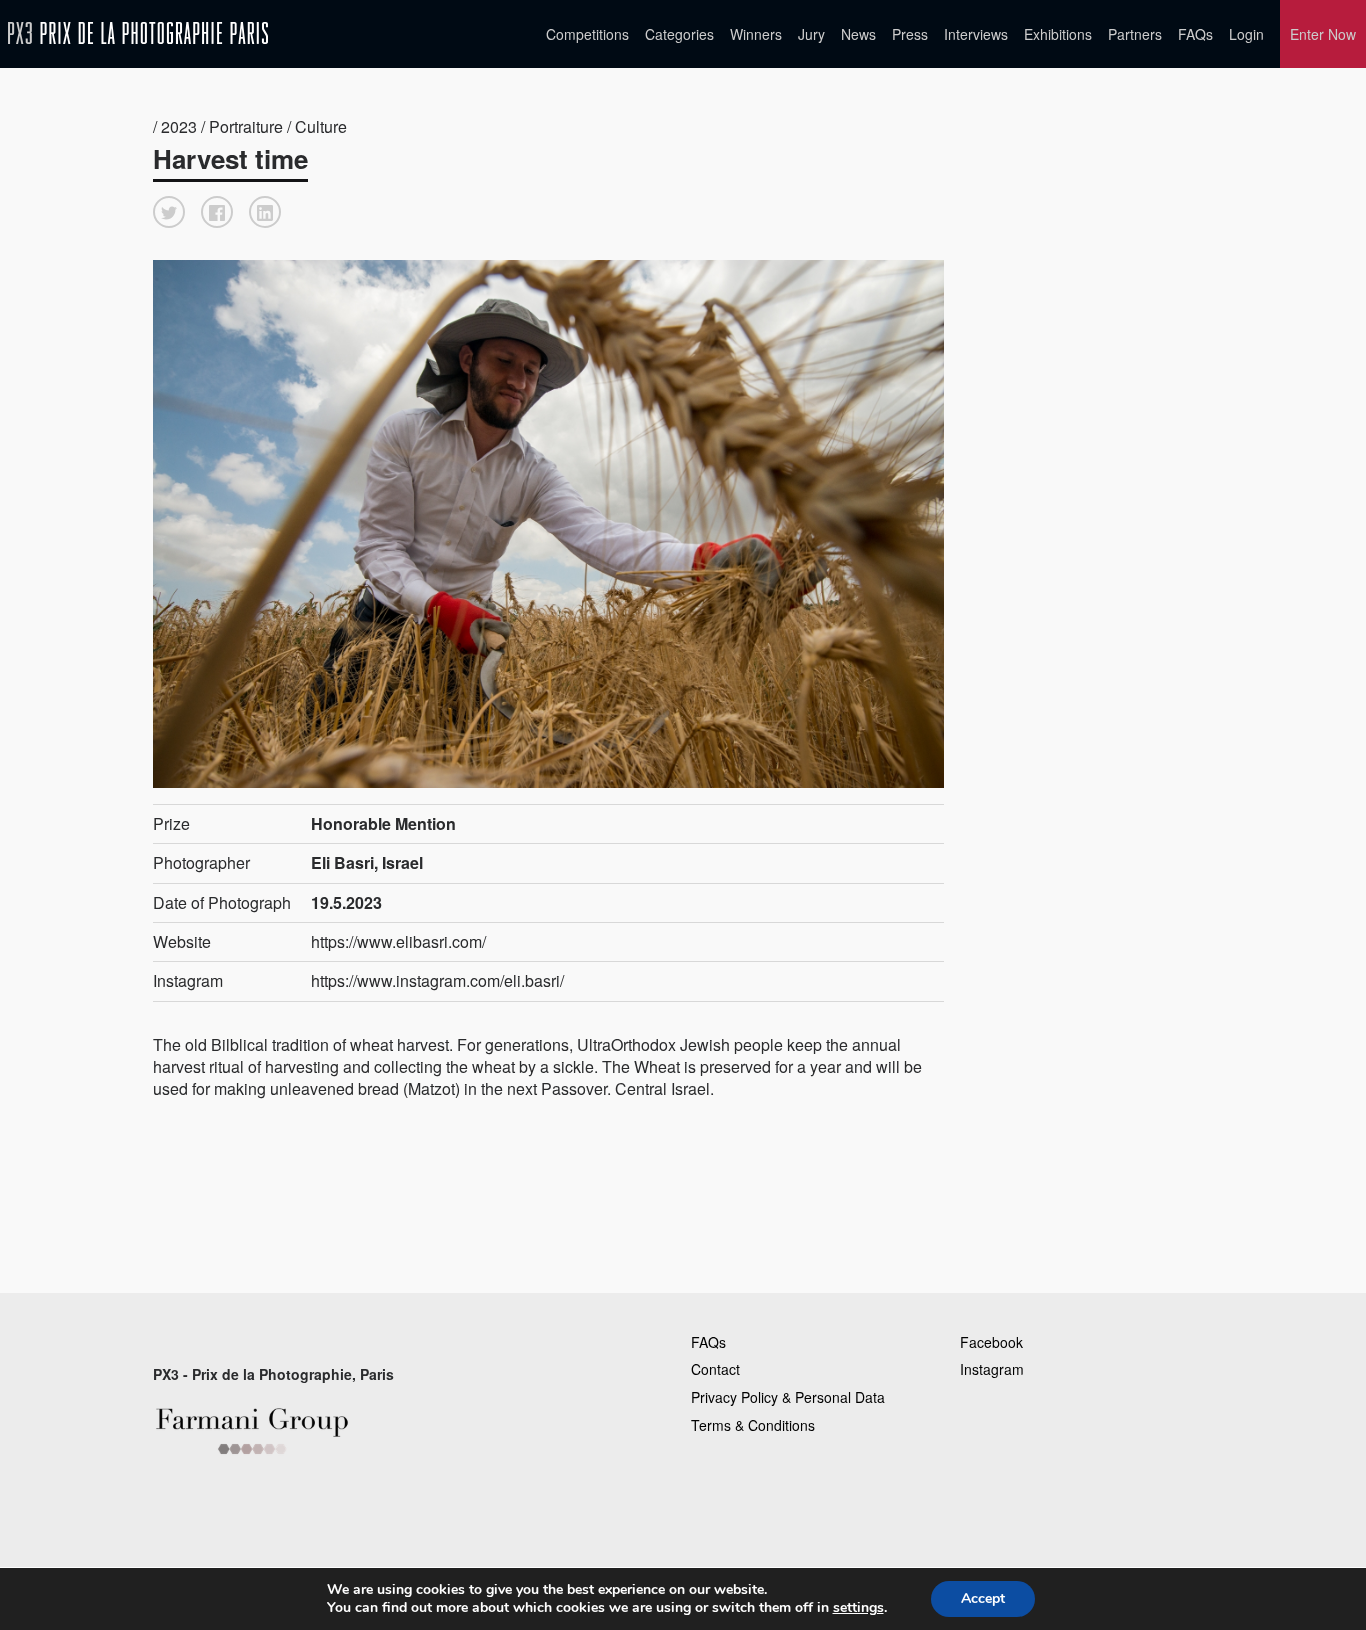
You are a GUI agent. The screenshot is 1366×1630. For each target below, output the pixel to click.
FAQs (1195, 34)
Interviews (976, 34)
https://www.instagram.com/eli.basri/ (437, 980)
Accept (983, 1598)
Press (910, 34)
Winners (756, 34)
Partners (1135, 34)
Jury (811, 34)
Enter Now (1323, 34)
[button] (169, 212)
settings (858, 1608)
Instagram (992, 1369)
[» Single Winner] (138, 33)
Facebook (991, 1342)
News (858, 34)
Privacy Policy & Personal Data (788, 1397)
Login (1246, 34)
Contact (715, 1369)
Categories (679, 34)
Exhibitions (1058, 34)
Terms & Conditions (753, 1425)
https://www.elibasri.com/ (398, 941)
